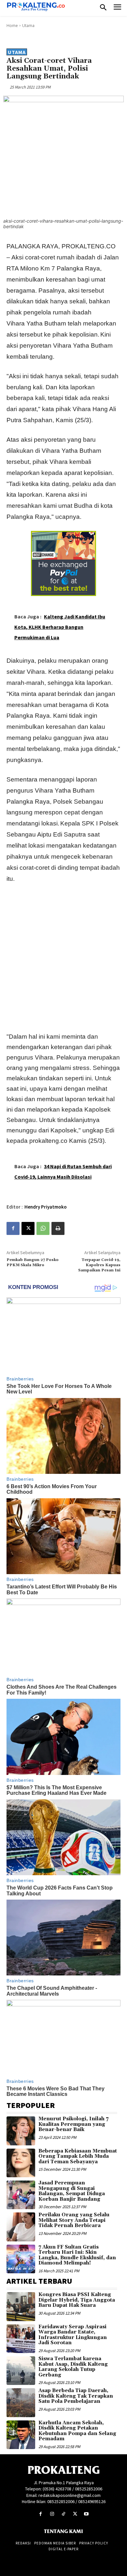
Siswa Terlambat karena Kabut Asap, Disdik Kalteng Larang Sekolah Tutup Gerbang (73, 2367)
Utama (28, 26)
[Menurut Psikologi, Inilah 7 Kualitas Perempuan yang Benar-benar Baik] (21, 2131)
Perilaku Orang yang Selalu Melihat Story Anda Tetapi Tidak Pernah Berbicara (74, 2220)
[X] (28, 1228)
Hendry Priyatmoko (46, 1207)
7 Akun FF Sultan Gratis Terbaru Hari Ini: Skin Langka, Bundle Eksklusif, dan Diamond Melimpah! (77, 2255)
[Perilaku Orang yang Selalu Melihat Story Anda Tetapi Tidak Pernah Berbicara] (21, 2227)
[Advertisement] (63, 956)
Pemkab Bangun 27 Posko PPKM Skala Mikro (33, 1262)
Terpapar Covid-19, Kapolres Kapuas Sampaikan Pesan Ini (99, 1265)
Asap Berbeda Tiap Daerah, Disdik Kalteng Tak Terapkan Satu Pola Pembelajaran (76, 2396)
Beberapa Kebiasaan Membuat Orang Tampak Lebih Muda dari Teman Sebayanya (78, 2156)
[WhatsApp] (43, 1228)
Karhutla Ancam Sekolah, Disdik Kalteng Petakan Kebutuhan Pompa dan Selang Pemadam (77, 2431)
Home (12, 26)
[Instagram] (52, 2514)
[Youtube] (86, 2514)
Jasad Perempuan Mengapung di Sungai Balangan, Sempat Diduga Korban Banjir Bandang (72, 2191)
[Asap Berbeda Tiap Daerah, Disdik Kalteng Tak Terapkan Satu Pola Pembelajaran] (21, 2403)
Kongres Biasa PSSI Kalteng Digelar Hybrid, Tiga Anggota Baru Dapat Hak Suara (77, 2300)
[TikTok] (63, 2514)
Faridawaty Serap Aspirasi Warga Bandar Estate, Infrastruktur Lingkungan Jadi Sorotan (73, 2335)
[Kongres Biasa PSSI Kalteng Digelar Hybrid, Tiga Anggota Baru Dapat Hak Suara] (21, 2306)
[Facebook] (13, 1228)
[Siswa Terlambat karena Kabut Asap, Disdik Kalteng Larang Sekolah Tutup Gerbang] (21, 2371)
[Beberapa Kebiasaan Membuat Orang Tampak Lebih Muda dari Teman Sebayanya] (21, 2163)
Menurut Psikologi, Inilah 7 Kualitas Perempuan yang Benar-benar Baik (73, 2124)
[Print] (58, 1228)
